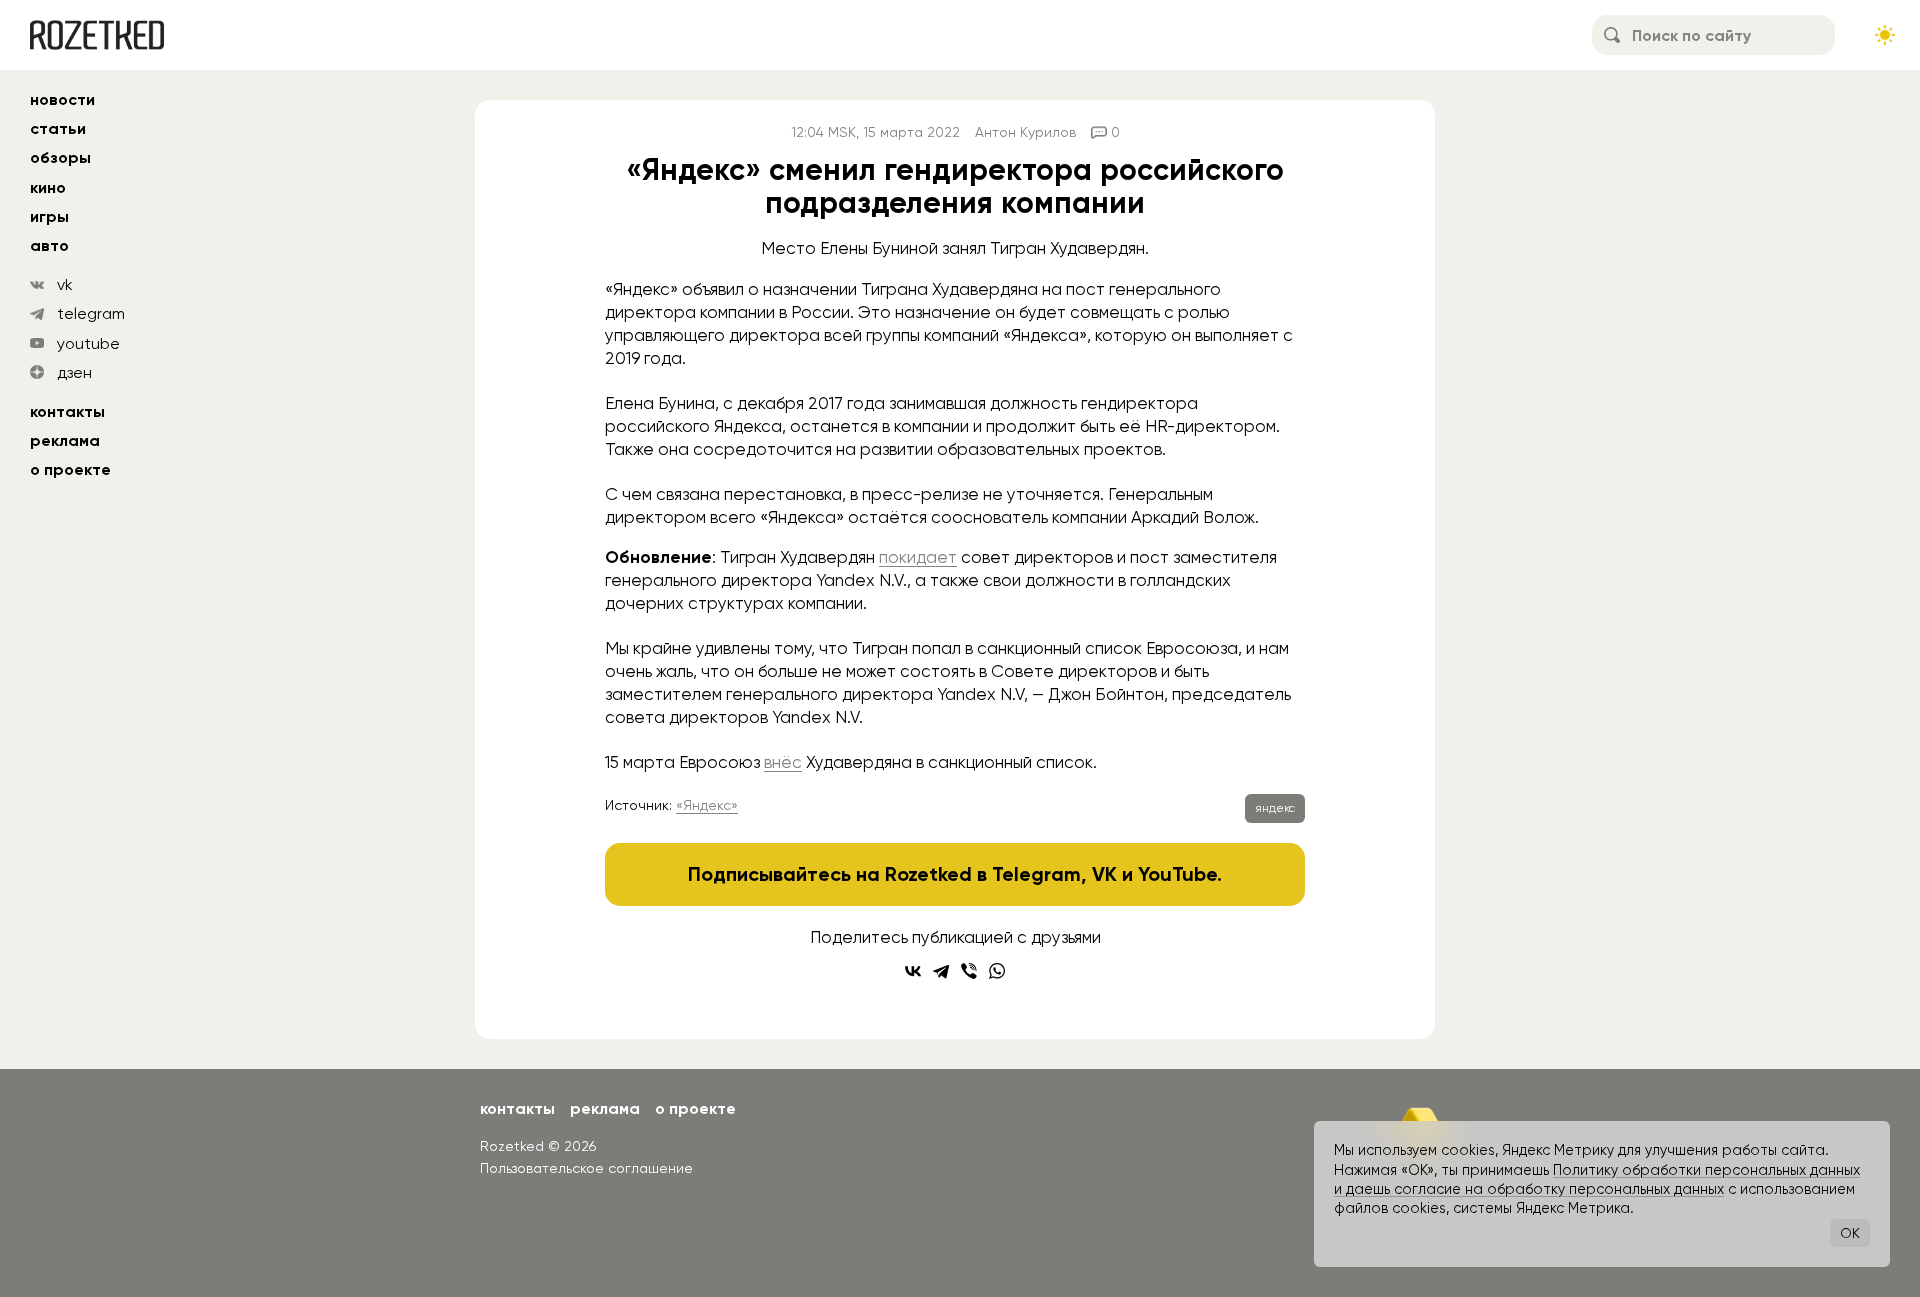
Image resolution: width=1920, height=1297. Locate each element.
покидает (918, 557)
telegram (91, 313)
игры (49, 216)
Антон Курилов (1025, 132)
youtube (88, 343)
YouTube (1177, 874)
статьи (58, 128)
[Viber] (969, 971)
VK (1104, 874)
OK (1850, 1233)
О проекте (70, 469)
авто (49, 245)
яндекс (1275, 808)
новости (62, 99)
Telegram (1036, 874)
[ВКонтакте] (913, 971)
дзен (74, 372)
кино (48, 187)
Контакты (67, 411)
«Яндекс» (707, 805)
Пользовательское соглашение (586, 1168)
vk (65, 284)
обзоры (60, 157)
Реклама (65, 440)
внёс (783, 762)
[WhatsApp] (997, 971)
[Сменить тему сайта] (1885, 35)
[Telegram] (941, 971)
